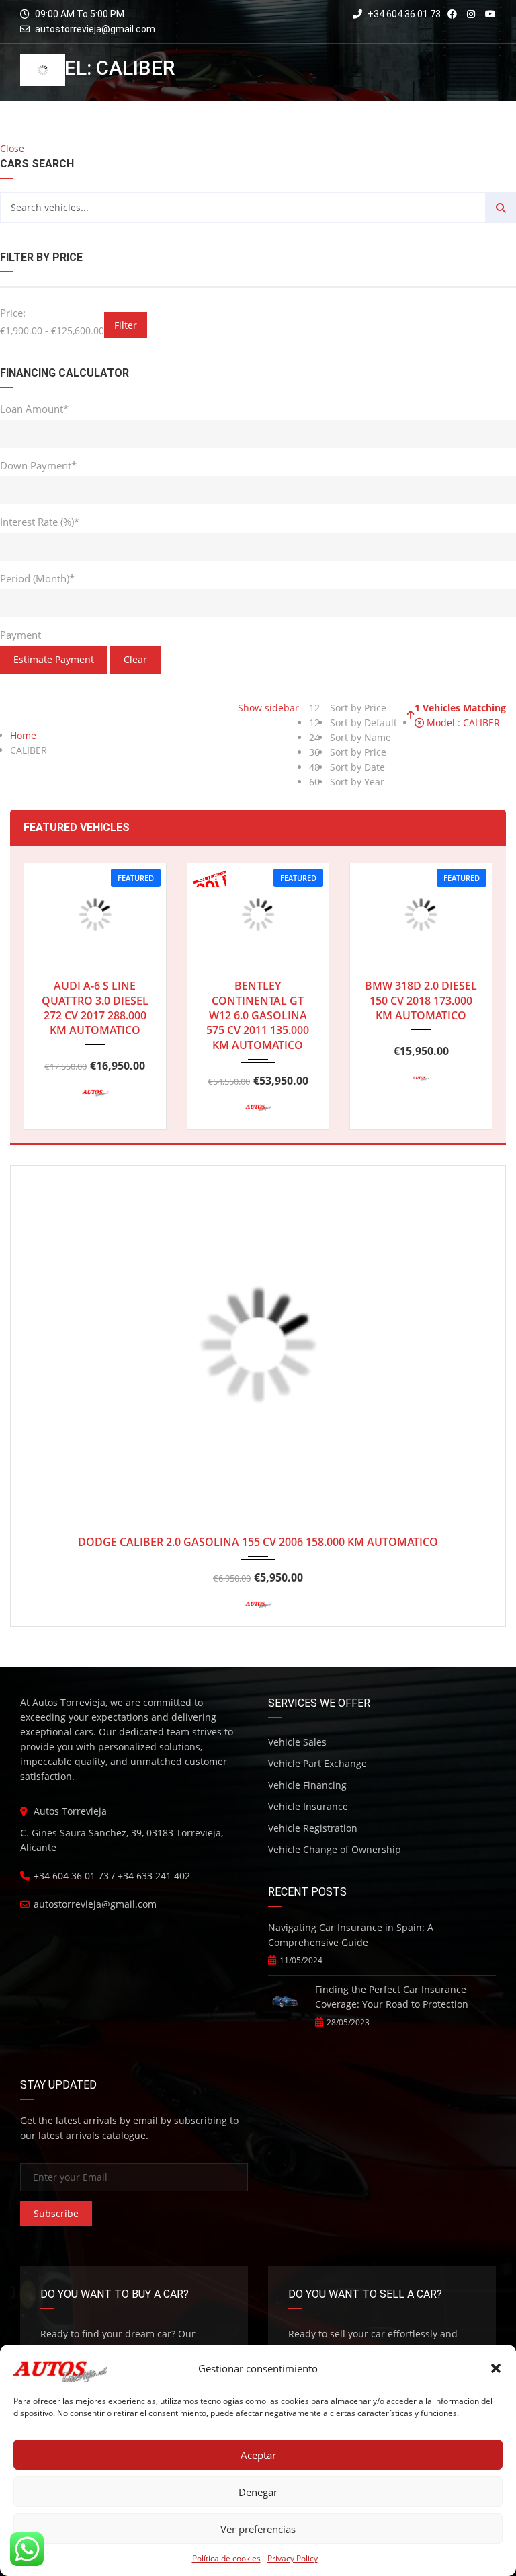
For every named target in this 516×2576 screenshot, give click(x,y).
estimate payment (54, 659)
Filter (126, 325)
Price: (13, 313)
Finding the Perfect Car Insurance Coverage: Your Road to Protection (392, 1997)
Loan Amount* (34, 409)
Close (12, 148)
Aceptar (258, 2455)
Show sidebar (267, 708)
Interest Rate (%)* (40, 522)
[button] (496, 2368)
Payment (20, 635)
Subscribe (56, 2213)
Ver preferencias (258, 2529)
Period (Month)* (37, 578)
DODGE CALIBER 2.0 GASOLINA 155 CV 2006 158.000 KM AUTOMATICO (258, 1542)
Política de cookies (226, 2558)
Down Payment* (38, 465)
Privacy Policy (293, 2558)
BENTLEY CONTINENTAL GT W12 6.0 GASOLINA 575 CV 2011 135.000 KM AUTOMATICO (258, 1015)
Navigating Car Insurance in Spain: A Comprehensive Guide (351, 1935)
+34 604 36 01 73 (403, 14)
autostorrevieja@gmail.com (95, 29)
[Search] (501, 207)
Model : (462, 723)
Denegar (258, 2492)
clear (135, 659)
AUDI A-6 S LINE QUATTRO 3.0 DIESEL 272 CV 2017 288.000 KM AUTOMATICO (95, 1008)
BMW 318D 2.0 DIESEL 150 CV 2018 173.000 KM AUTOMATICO (421, 1001)
